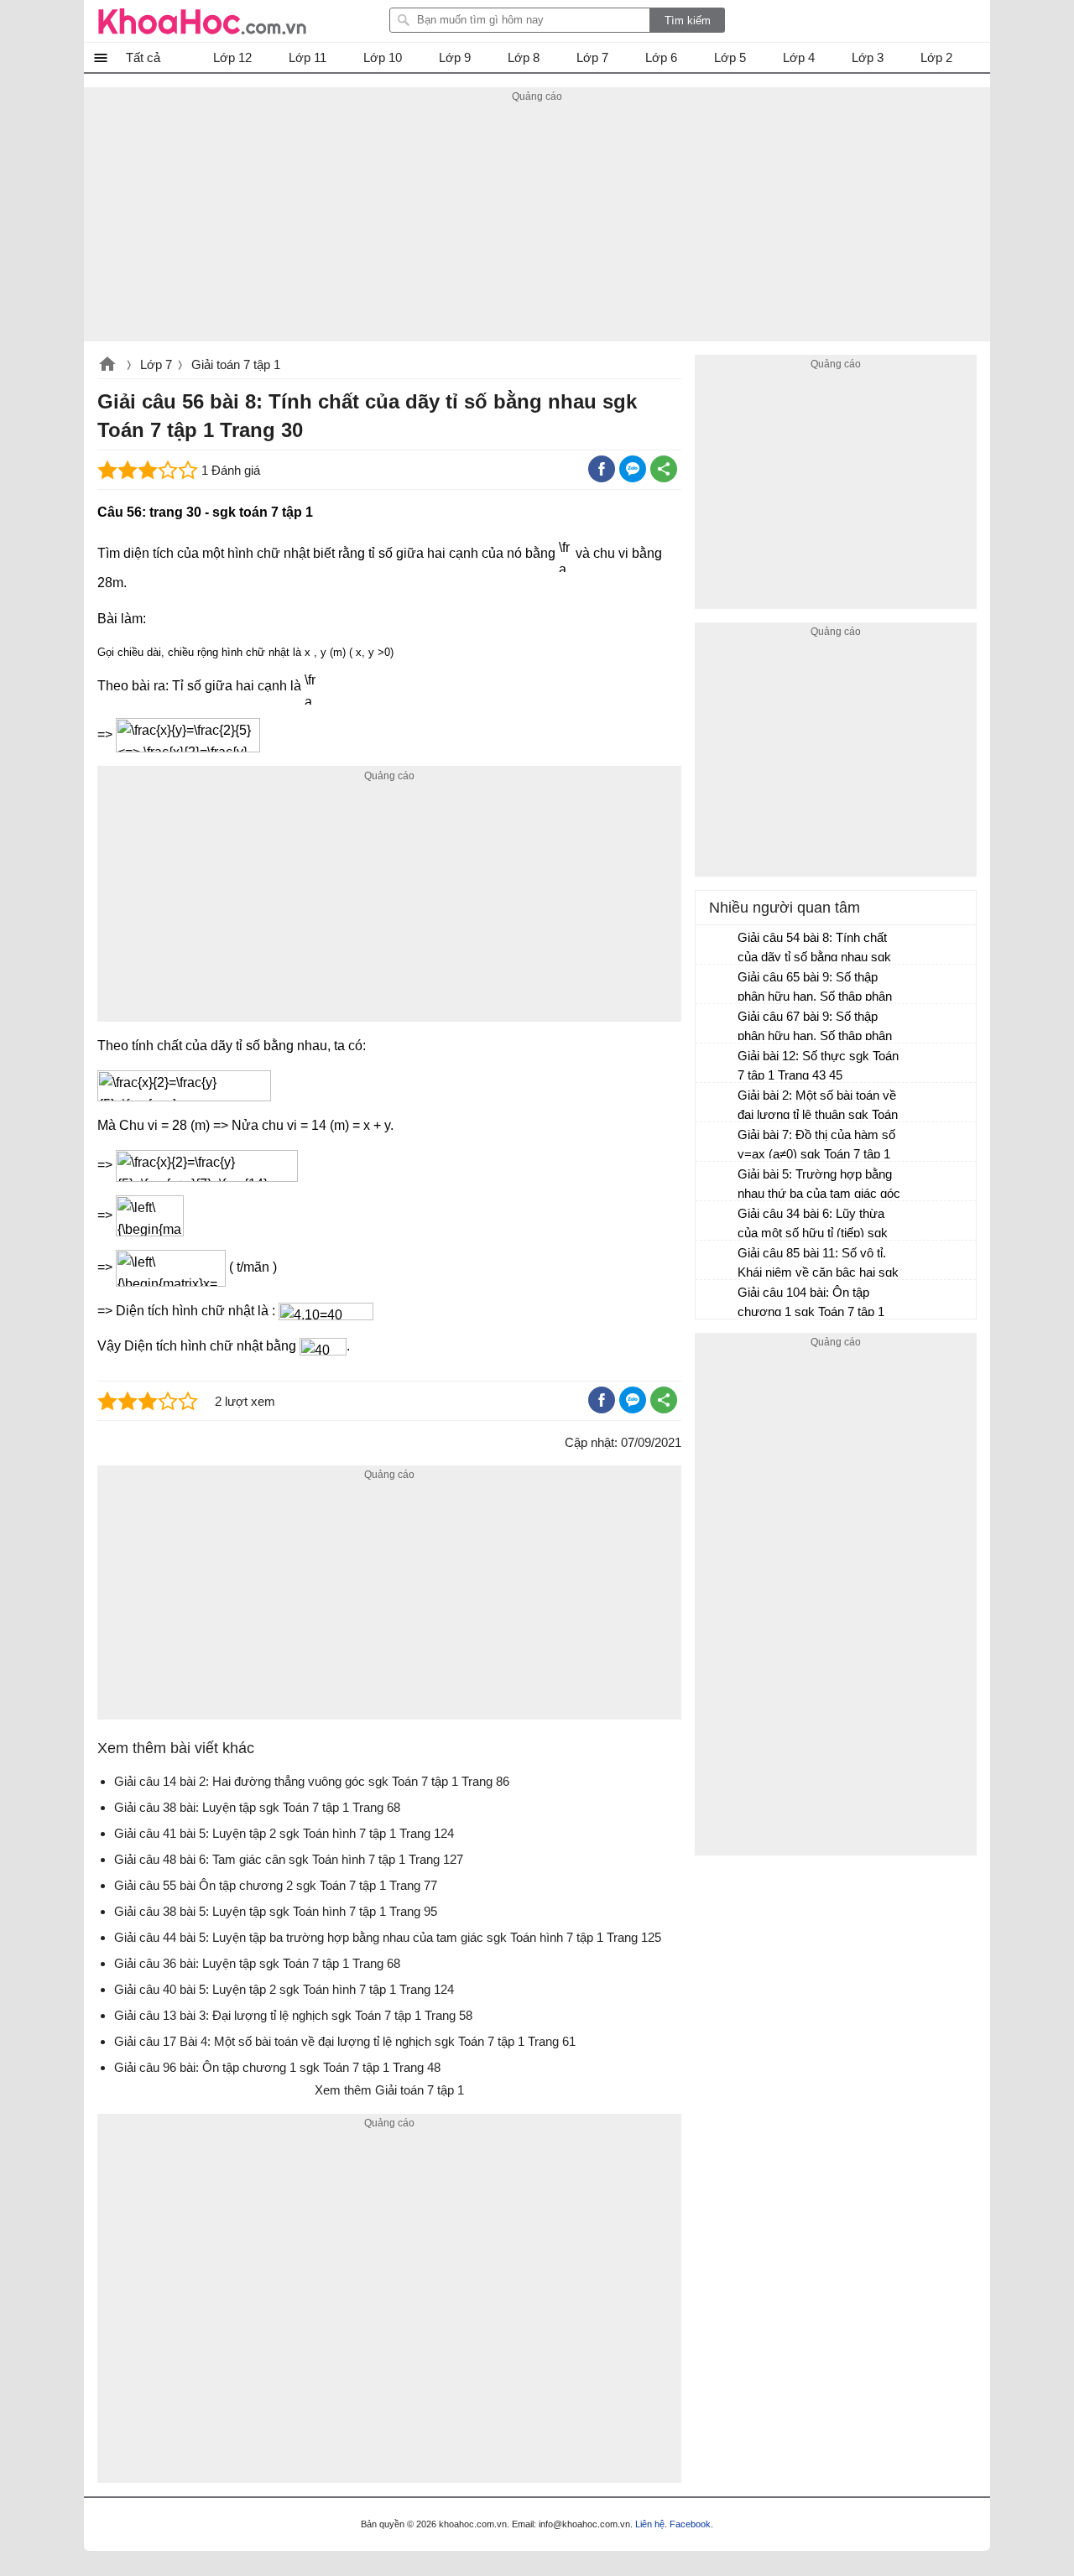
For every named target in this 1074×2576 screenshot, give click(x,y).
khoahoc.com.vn (107, 366)
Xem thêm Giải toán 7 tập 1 (389, 2090)
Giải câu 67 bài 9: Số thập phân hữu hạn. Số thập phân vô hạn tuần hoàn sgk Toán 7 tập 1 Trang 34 (816, 1028)
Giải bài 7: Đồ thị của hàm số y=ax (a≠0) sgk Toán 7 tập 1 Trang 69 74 (816, 1146)
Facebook (690, 2524)
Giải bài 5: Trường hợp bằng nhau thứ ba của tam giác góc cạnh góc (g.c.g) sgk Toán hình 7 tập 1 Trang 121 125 (819, 1186)
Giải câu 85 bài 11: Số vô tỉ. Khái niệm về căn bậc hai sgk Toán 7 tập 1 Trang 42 (818, 1265)
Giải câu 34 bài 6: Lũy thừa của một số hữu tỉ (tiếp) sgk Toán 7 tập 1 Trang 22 (813, 1225)
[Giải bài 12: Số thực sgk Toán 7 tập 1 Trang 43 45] (717, 1064)
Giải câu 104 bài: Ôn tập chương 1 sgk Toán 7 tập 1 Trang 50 (811, 1304)
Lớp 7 (156, 364)
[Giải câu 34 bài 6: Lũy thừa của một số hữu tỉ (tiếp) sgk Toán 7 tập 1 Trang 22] (717, 1221)
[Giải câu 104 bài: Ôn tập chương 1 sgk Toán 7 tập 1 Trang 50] (717, 1300)
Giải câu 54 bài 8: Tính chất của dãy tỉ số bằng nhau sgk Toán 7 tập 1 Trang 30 (814, 949)
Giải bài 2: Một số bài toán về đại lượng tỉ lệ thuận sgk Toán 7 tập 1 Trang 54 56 (818, 1107)
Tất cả (143, 57)
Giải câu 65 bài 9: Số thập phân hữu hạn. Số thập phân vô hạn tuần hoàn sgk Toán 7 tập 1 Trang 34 (816, 989)
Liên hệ (650, 2524)
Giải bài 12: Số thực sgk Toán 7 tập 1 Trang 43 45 (818, 1065)
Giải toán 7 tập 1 (236, 364)
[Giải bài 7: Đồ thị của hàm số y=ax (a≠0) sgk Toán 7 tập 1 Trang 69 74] (717, 1142)
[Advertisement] (537, 224)
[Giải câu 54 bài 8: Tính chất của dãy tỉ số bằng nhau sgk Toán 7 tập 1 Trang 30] (717, 945)
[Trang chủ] (202, 21)
